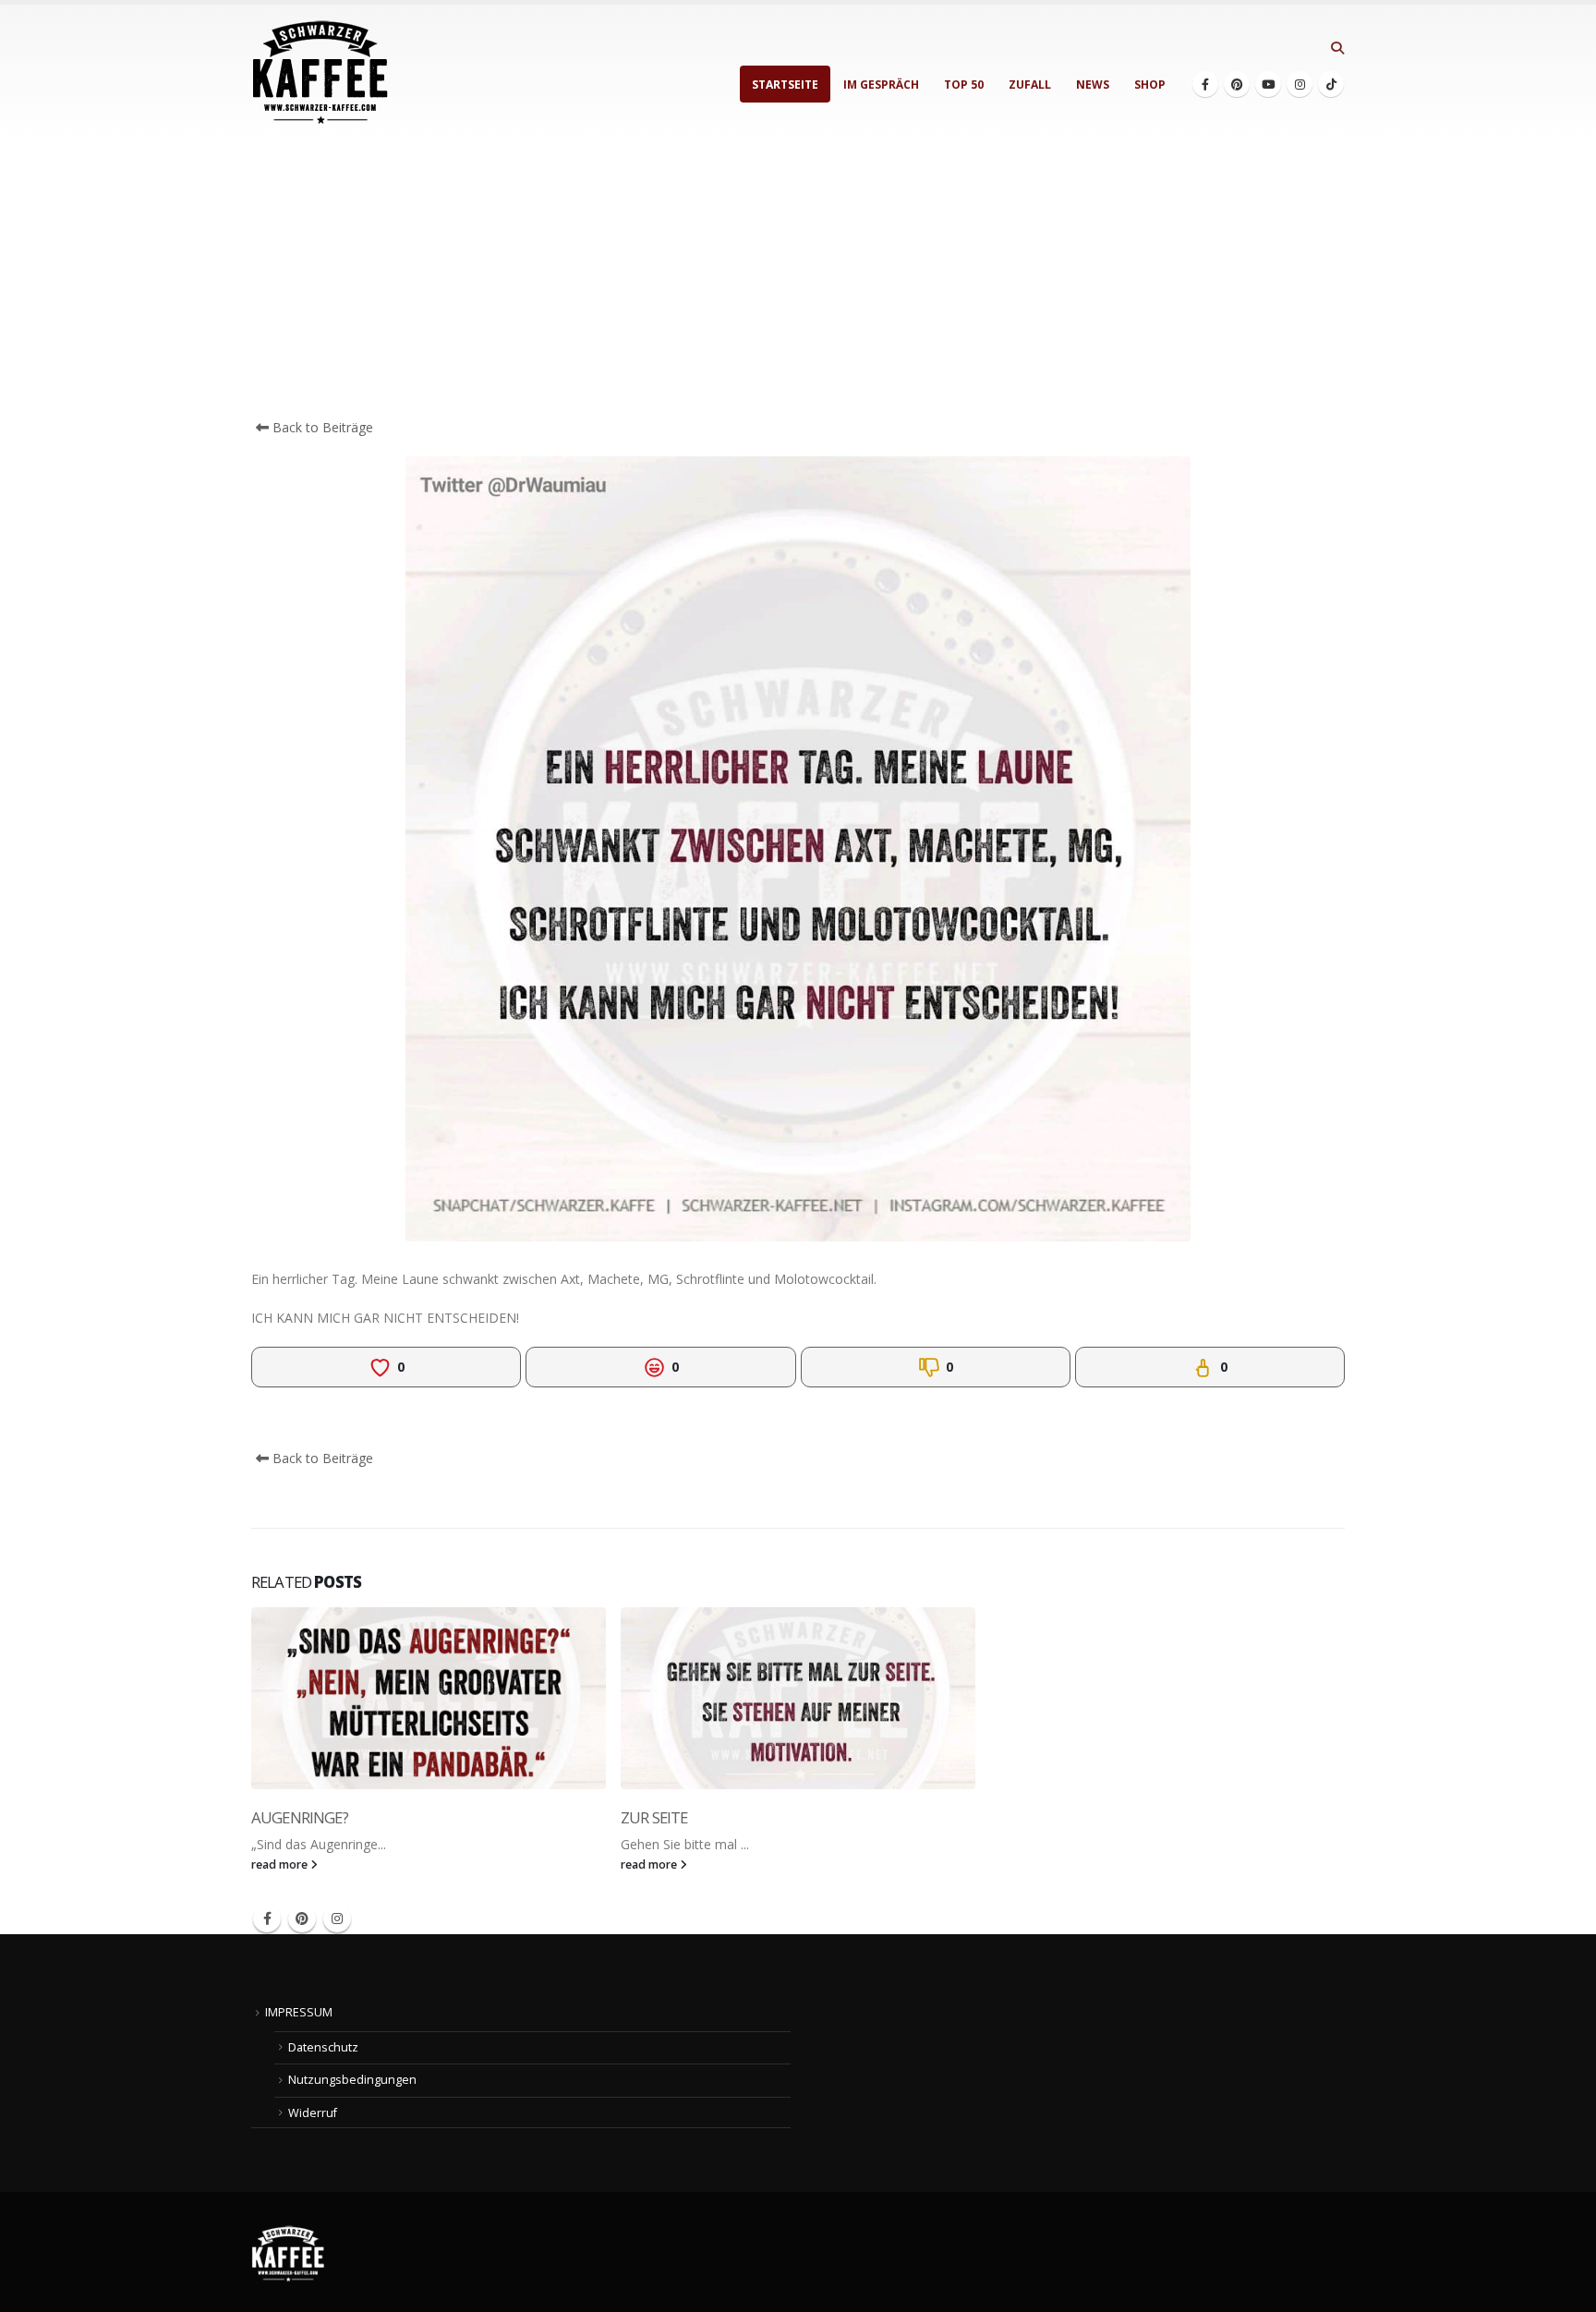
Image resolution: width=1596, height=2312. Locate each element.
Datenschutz (323, 2047)
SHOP (1150, 85)
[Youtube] (1268, 84)
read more (281, 1864)
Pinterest (302, 1919)
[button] (1337, 48)
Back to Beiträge (321, 427)
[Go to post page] (429, 1698)
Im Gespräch (881, 85)
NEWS (1093, 85)
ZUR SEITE (654, 1817)
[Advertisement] (798, 279)
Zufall (1030, 85)
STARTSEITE (785, 85)
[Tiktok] (1331, 84)
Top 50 (964, 85)
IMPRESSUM (299, 2012)
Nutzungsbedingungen (352, 2080)
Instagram (337, 1919)
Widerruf (313, 2113)
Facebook (267, 1919)
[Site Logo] (320, 73)
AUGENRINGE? (300, 1817)
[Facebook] (1205, 84)
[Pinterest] (1237, 84)
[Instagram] (1300, 84)
